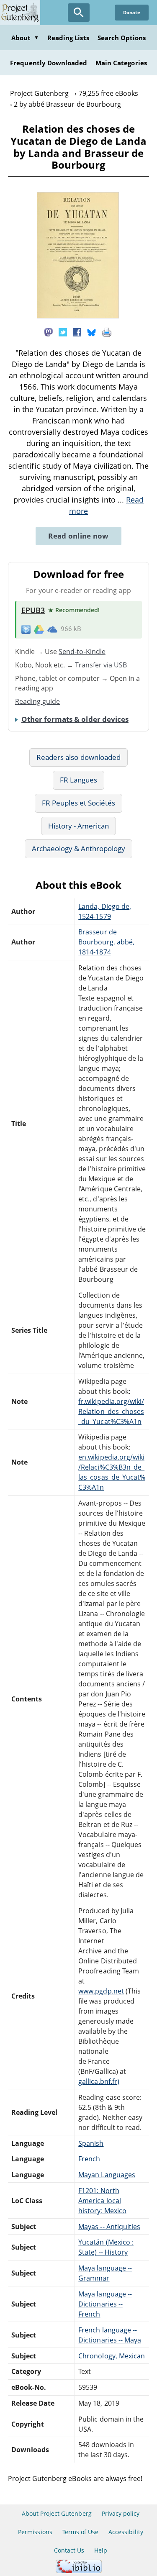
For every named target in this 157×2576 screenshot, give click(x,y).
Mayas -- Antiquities (109, 2227)
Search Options (122, 38)
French (89, 2159)
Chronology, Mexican (112, 2356)
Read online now (78, 536)
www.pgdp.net (101, 1991)
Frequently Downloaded (49, 63)
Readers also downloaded (78, 757)
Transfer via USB (101, 665)
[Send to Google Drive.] (39, 629)
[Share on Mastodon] (49, 331)
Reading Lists (68, 38)
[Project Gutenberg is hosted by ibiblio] (79, 2571)
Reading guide (38, 701)
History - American (79, 826)
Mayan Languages (107, 2175)
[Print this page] (107, 331)
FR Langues (78, 780)
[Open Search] (79, 13)
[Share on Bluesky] (92, 331)
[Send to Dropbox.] (26, 629)
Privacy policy (121, 2513)
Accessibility (126, 2532)
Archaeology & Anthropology (79, 848)
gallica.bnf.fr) (99, 2081)
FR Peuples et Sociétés (79, 803)
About (25, 38)
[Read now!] (78, 316)
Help (101, 2550)
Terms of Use (80, 2532)
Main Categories (121, 63)
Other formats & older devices (75, 719)
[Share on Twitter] (63, 331)
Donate (132, 12)
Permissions (35, 2532)
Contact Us (69, 2550)
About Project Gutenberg (57, 2513)
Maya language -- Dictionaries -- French (105, 2304)
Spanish (91, 2143)
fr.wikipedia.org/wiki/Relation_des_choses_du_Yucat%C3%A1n (111, 1411)
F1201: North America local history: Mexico (102, 2201)
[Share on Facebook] (77, 331)
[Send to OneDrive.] (52, 629)
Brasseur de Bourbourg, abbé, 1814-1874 (106, 942)
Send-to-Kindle (82, 652)
